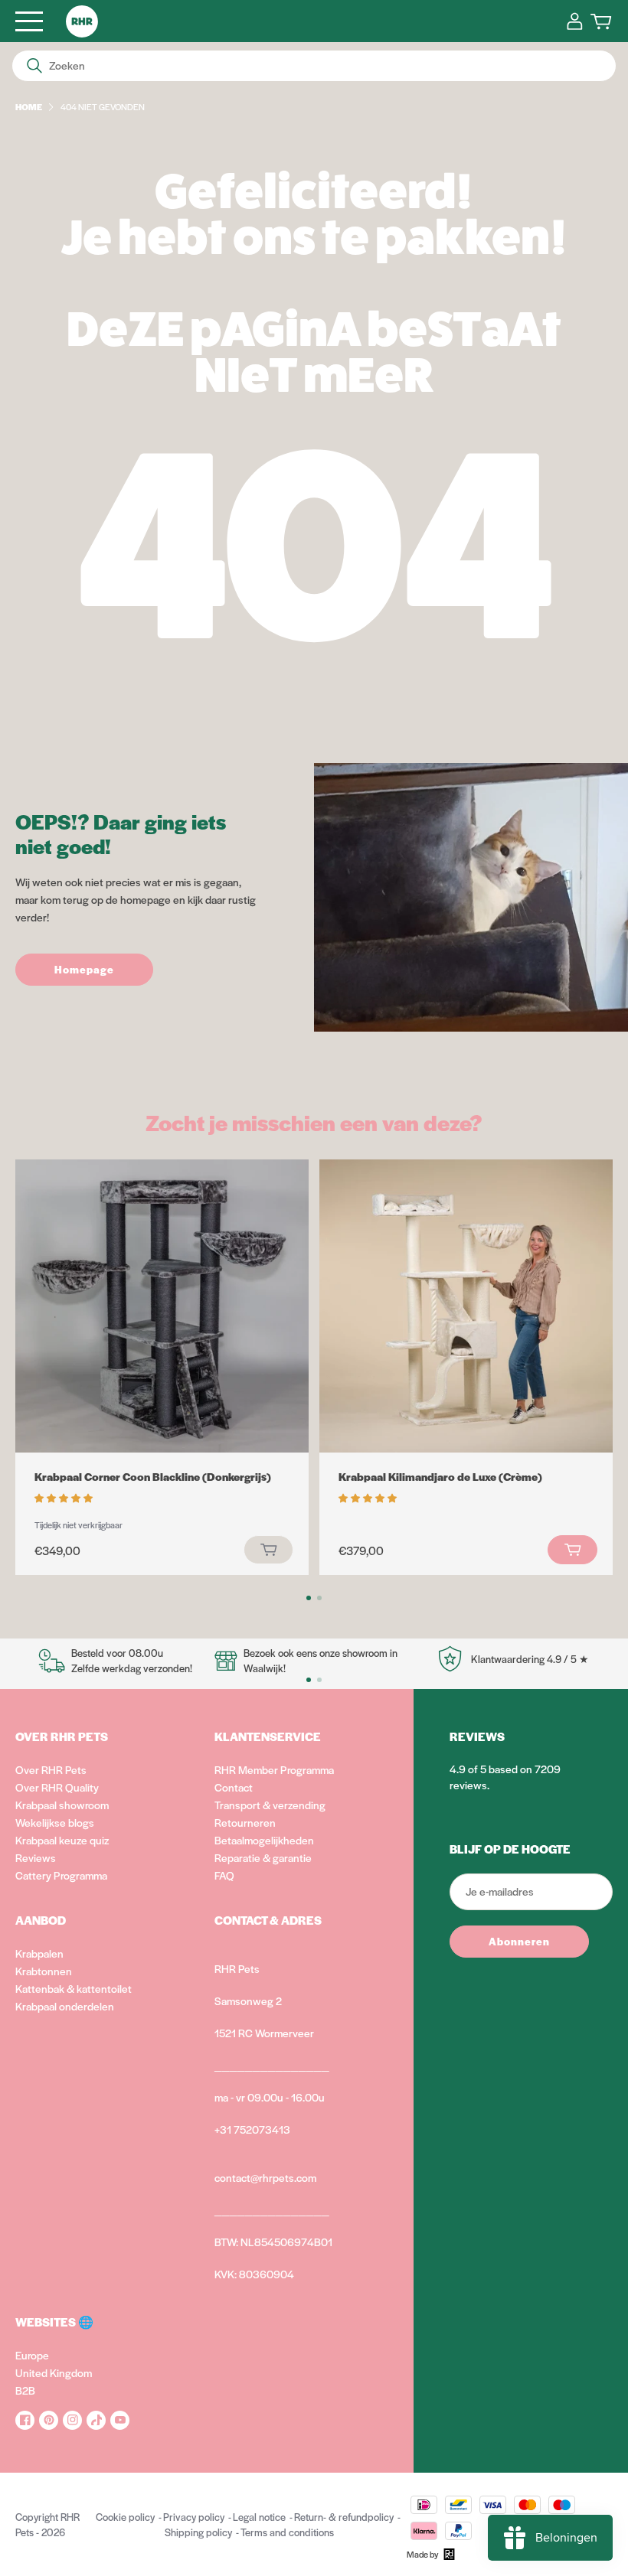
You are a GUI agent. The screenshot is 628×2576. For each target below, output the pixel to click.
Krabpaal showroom (62, 1805)
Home (29, 106)
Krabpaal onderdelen (65, 2006)
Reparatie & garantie (263, 1857)
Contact (234, 1787)
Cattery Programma (61, 1875)
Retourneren (245, 1822)
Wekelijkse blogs (55, 1822)
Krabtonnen (44, 1971)
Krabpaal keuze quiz (62, 1840)
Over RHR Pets (51, 1769)
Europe (32, 2355)
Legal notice (259, 2517)
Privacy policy (194, 2517)
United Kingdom (54, 2372)
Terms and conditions (287, 2532)
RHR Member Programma (274, 1769)
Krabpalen (39, 1953)
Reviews (36, 1857)
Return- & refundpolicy (344, 2517)
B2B (25, 2390)
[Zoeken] (34, 66)
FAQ (224, 1875)
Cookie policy (125, 2517)
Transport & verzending (270, 1805)
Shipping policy (198, 2532)
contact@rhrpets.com (265, 2177)
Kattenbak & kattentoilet (74, 1988)
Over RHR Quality (57, 1787)
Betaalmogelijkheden (264, 1840)
